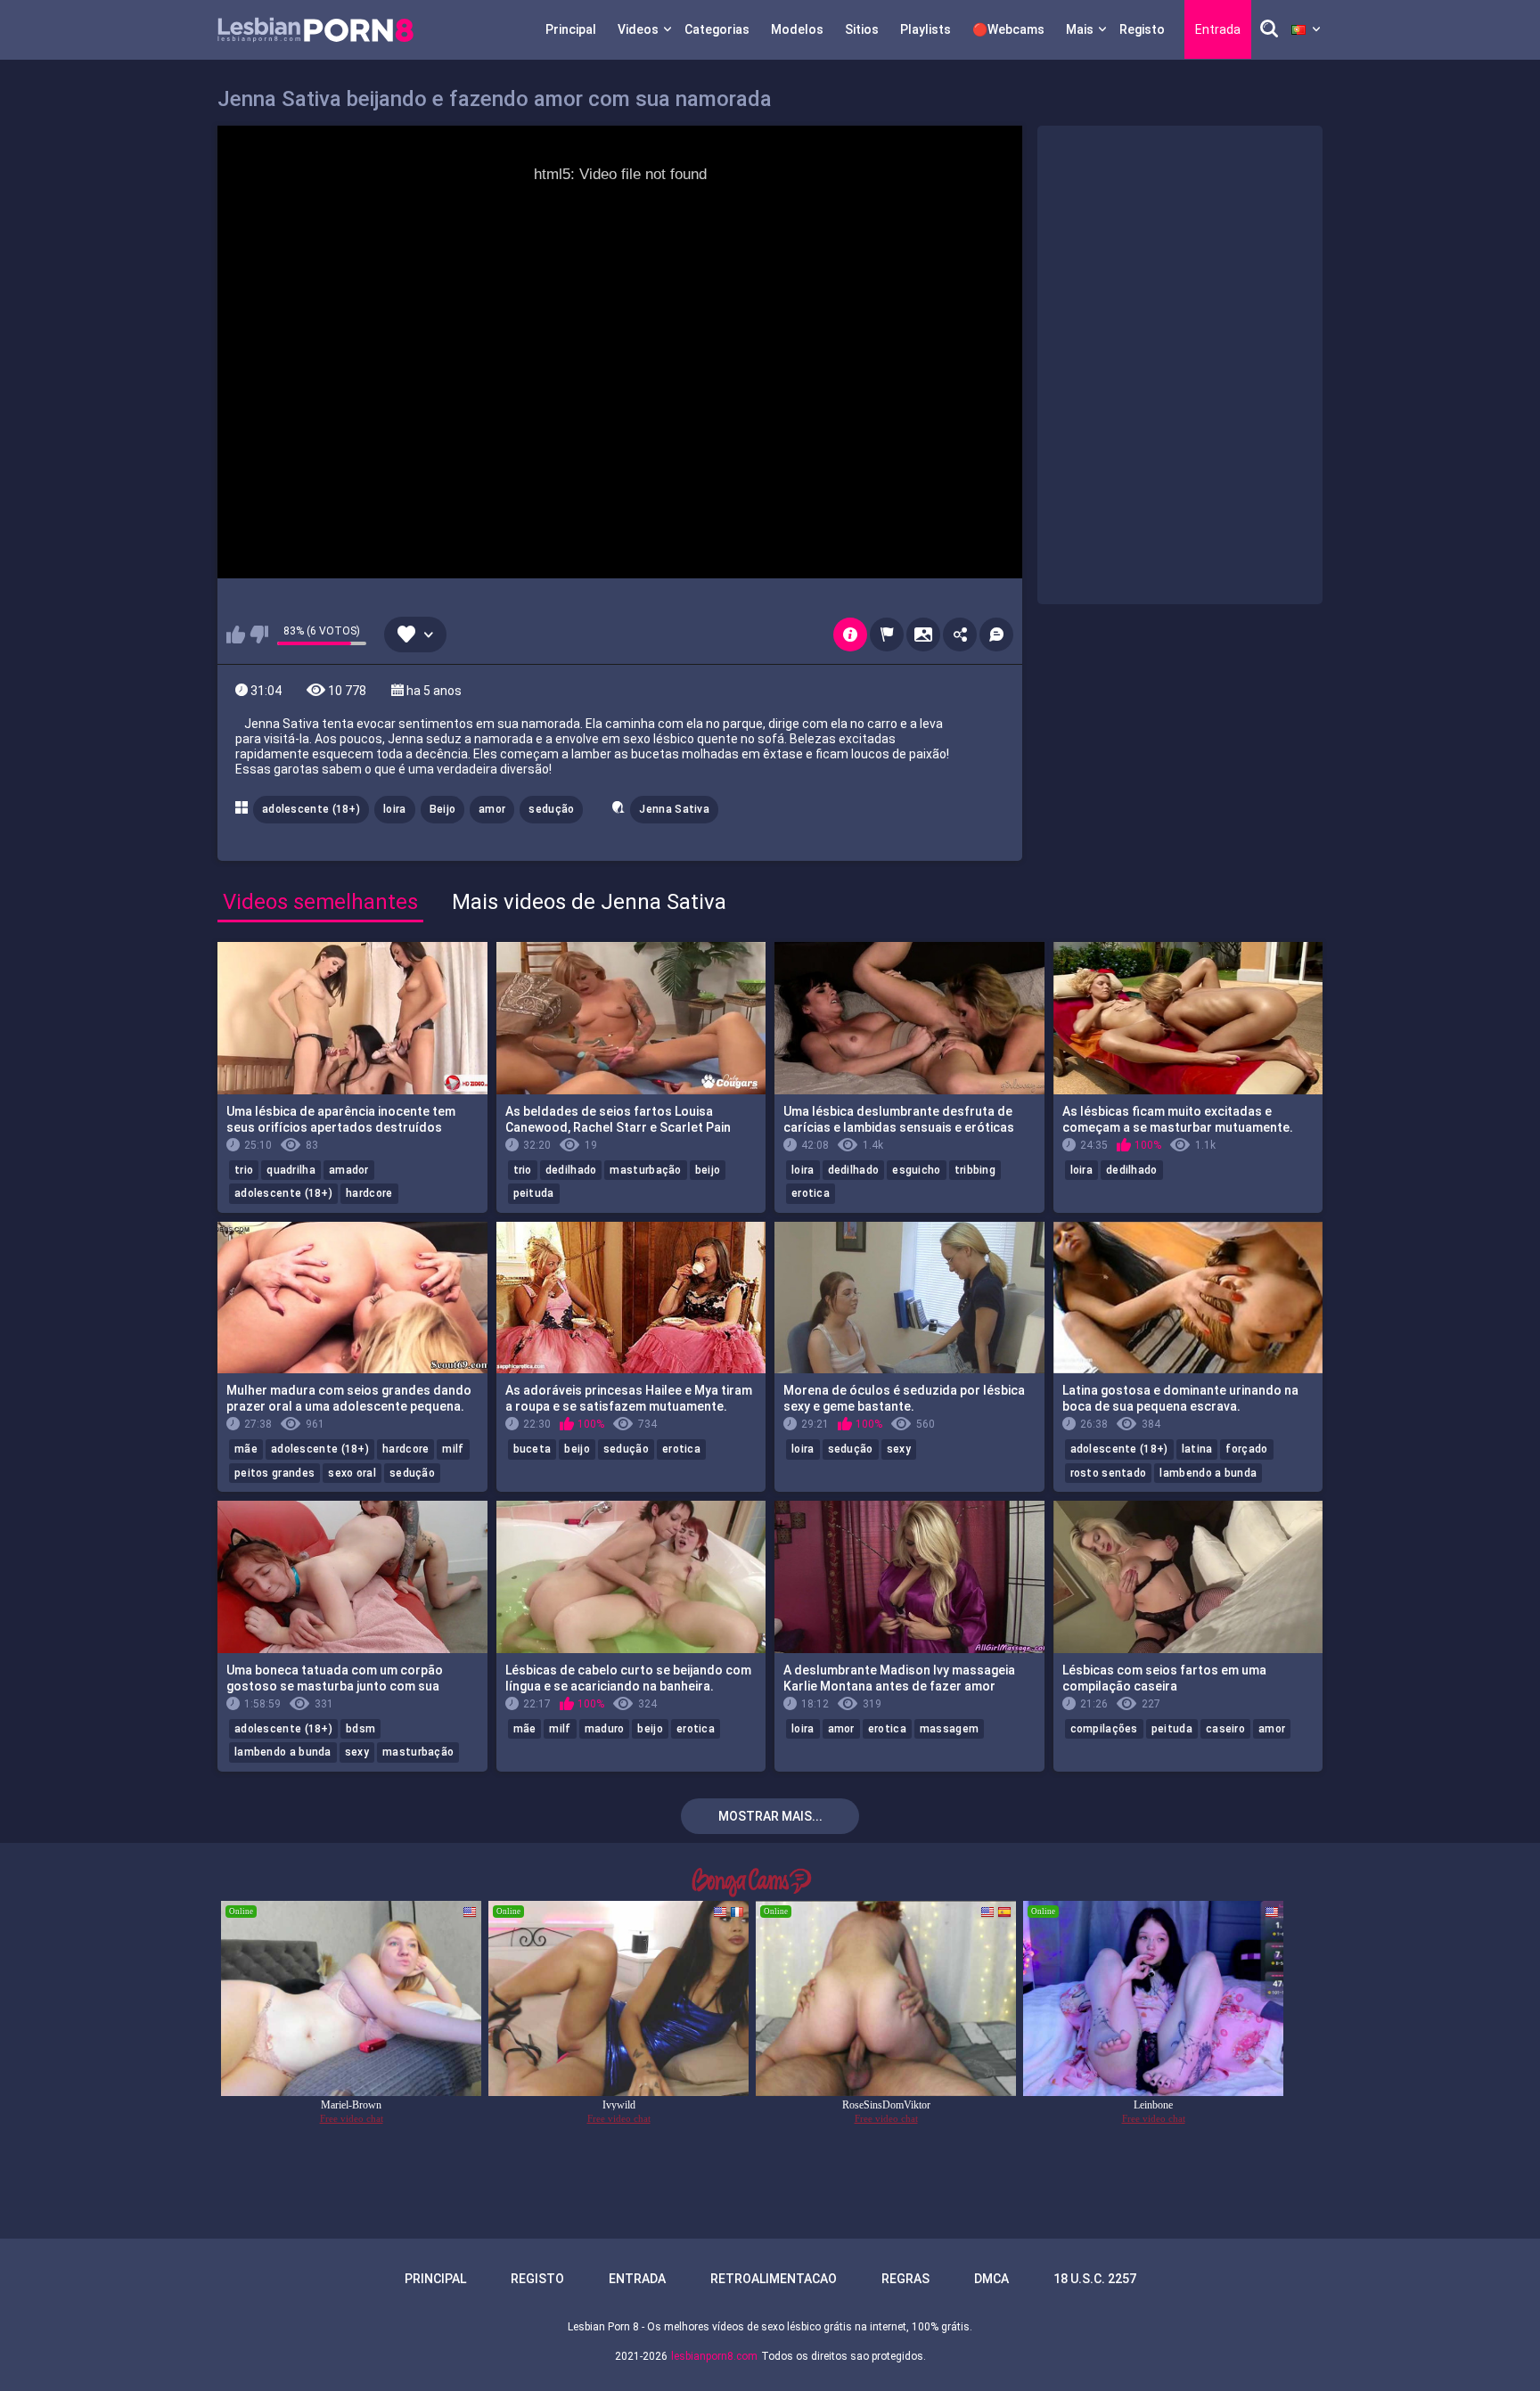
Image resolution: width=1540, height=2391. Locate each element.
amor (492, 809)
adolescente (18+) (311, 809)
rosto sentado (1109, 1473)
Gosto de (236, 635)
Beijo (443, 809)
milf (453, 1449)
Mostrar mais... (770, 1816)
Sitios (862, 29)
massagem (949, 1729)
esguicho (916, 1170)
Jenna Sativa (674, 809)
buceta (532, 1449)
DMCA (991, 2279)
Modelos (797, 29)
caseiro (1225, 1729)
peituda (534, 1193)
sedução (551, 809)
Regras (905, 2279)
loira (395, 809)
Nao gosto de (259, 635)
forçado (1246, 1449)
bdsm (360, 1729)
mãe (246, 1449)
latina (1197, 1449)
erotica (811, 1193)
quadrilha (291, 1170)
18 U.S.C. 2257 (1095, 2279)
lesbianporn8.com (714, 2356)
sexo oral (352, 1473)
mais (1080, 29)
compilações (1104, 1729)
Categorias (717, 29)
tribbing (975, 1170)
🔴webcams (1008, 29)
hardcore (369, 1193)
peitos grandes (274, 1473)
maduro (605, 1729)
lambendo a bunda (1208, 1473)
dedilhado (571, 1170)
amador (349, 1170)
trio (244, 1170)
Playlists (926, 29)
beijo (708, 1170)
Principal (571, 29)
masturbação (645, 1170)
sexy (899, 1449)
